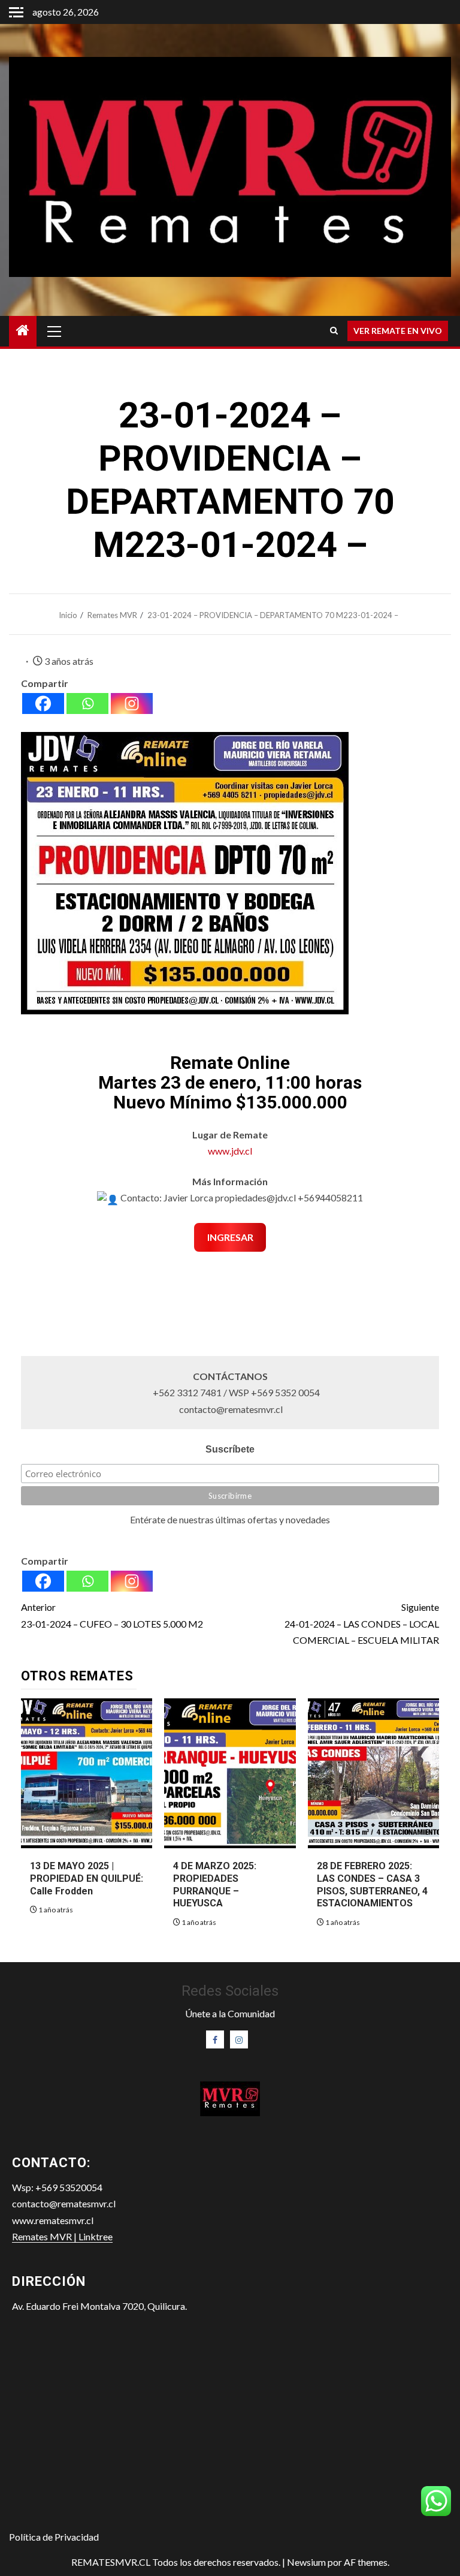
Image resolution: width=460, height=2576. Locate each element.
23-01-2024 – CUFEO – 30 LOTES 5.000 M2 (112, 1615)
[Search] (334, 331)
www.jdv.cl (230, 1151)
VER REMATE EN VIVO (398, 331)
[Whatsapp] (87, 703)
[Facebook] (43, 703)
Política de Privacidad (54, 2537)
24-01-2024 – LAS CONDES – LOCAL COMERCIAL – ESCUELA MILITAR (362, 1623)
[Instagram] (132, 703)
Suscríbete (230, 1449)
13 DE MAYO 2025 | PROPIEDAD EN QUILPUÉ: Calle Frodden (87, 1878)
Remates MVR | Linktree (62, 2236)
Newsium (306, 2562)
